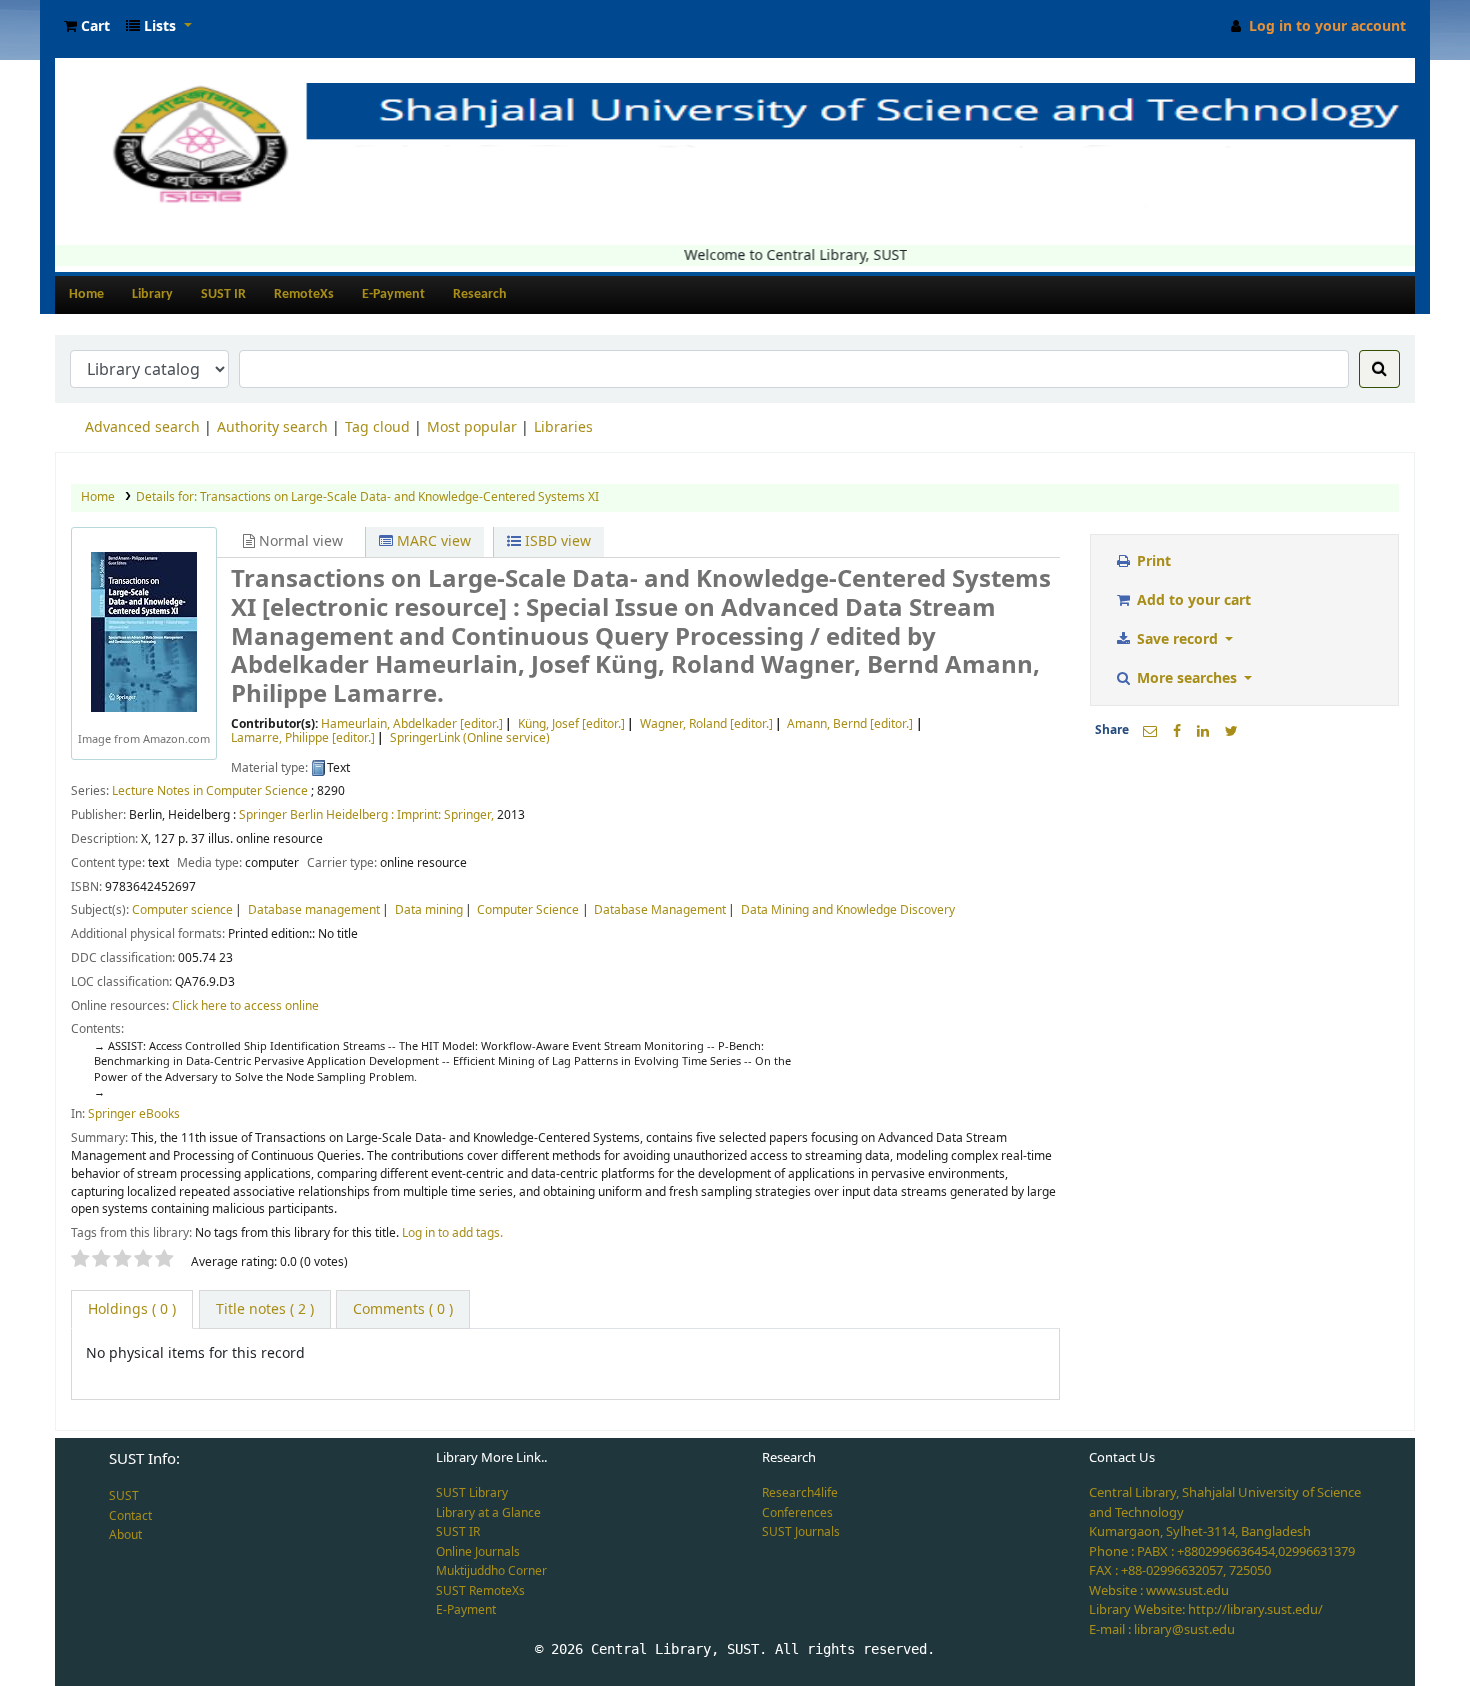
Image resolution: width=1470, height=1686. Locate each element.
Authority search (272, 427)
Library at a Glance (488, 1513)
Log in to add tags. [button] (452, 1233)
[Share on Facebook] (1177, 731)
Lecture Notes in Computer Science (210, 791)
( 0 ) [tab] (132, 1309)
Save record (1177, 639)
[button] (87, 26)
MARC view (432, 541)
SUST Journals (801, 1532)
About (125, 1535)
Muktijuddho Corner (491, 1571)
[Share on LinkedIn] (1203, 731)
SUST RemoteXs (480, 1591)
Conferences (797, 1513)
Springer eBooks (134, 1114)
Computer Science (528, 910)
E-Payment (393, 294)
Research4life (800, 1493)
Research (480, 294)
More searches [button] (1187, 678)
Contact (130, 1516)
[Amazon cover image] (144, 631)
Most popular (472, 427)
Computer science (182, 910)
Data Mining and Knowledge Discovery (848, 910)
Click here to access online (245, 1006)
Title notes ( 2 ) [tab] (265, 1309)
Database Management (660, 910)
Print (1152, 561)
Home (86, 294)
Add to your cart (1192, 600)
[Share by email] (1150, 731)
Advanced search (142, 427)
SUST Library (472, 1493)
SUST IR (223, 294)
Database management (314, 910)
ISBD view (556, 541)
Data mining (429, 910)
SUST (124, 1496)
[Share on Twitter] (1231, 731)
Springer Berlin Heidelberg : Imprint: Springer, (366, 815)
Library (152, 294)
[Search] (1379, 369)
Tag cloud (377, 427)
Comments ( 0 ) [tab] (403, 1309)
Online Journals (478, 1552)
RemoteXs (304, 294)
